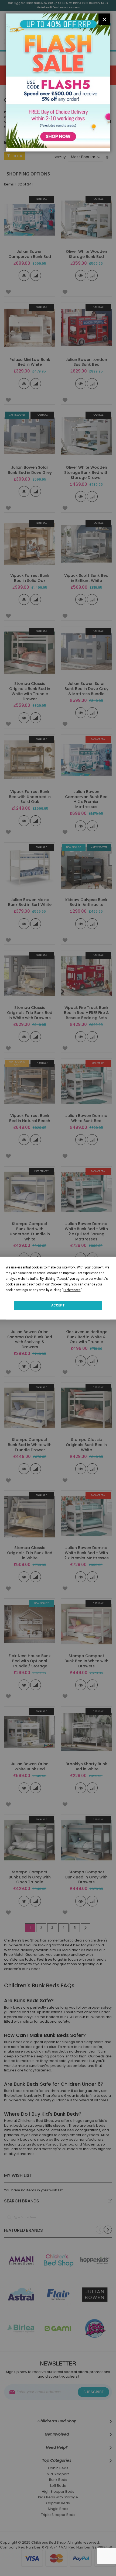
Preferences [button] (72, 1290)
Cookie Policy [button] (60, 1284)
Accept (58, 1305)
